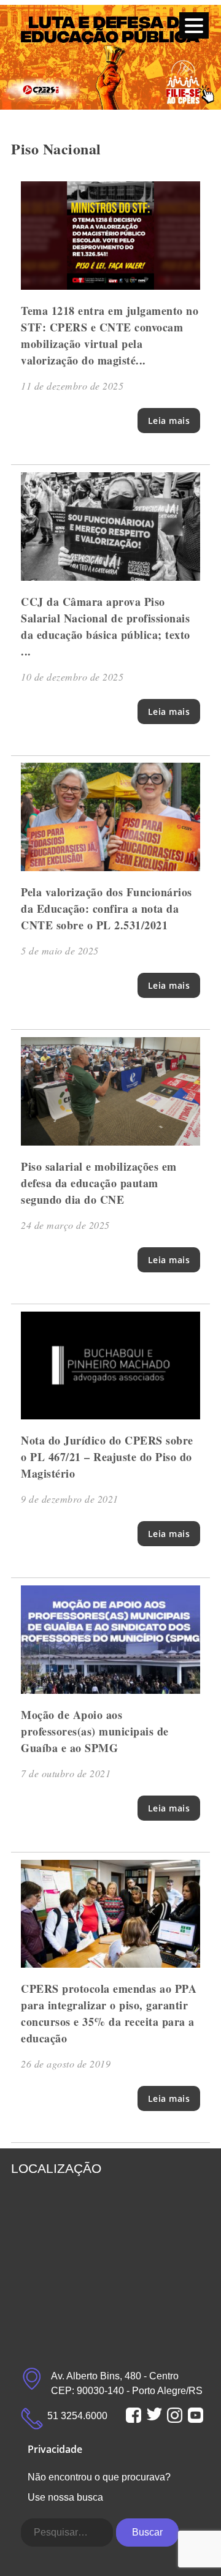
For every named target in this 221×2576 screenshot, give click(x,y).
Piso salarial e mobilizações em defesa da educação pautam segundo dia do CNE (99, 1183)
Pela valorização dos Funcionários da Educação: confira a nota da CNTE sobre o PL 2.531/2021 (107, 908)
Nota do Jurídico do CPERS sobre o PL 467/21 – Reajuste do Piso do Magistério (107, 1457)
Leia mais (169, 421)
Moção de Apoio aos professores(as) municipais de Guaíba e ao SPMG (95, 1731)
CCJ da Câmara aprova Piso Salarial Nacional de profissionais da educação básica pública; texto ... (106, 626)
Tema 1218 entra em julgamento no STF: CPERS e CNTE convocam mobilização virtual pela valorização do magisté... (110, 335)
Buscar (147, 2532)
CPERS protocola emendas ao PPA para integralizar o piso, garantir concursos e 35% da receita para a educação (109, 2013)
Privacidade (55, 2449)
